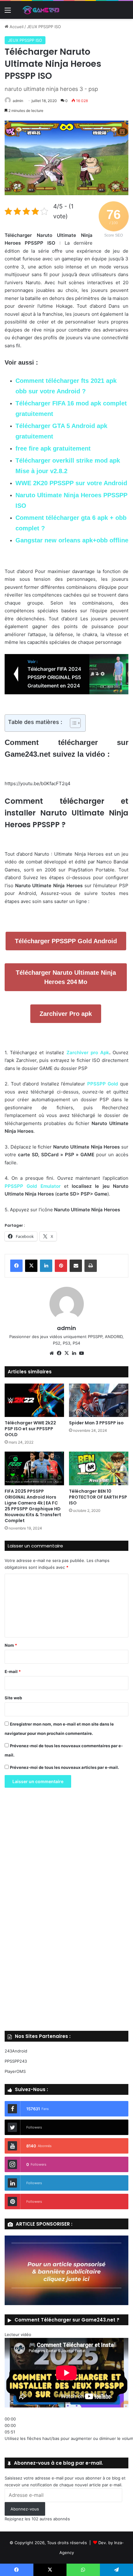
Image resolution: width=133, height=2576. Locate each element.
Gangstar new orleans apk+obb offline (72, 540)
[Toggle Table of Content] (72, 723)
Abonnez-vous (25, 2509)
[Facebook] (16, 1266)
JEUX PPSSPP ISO (44, 27)
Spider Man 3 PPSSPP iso (96, 1423)
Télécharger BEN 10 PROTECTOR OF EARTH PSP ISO (98, 1497)
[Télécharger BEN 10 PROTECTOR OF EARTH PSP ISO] (99, 1468)
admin (18, 101)
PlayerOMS (15, 2071)
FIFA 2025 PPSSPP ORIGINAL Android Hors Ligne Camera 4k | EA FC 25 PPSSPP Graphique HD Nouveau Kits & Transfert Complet (33, 1506)
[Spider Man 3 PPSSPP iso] (99, 1400)
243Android (16, 2051)
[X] (31, 1266)
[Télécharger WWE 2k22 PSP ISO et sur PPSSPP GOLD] (34, 1400)
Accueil (16, 27)
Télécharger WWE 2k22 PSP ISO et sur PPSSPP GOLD (30, 1429)
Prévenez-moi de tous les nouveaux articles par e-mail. (64, 1767)
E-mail (13, 1671)
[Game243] (40, 10)
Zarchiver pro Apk (88, 1053)
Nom (11, 1645)
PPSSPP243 (16, 2061)
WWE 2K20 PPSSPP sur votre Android (71, 483)
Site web (13, 1698)
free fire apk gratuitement (53, 448)
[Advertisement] (66, 1911)
